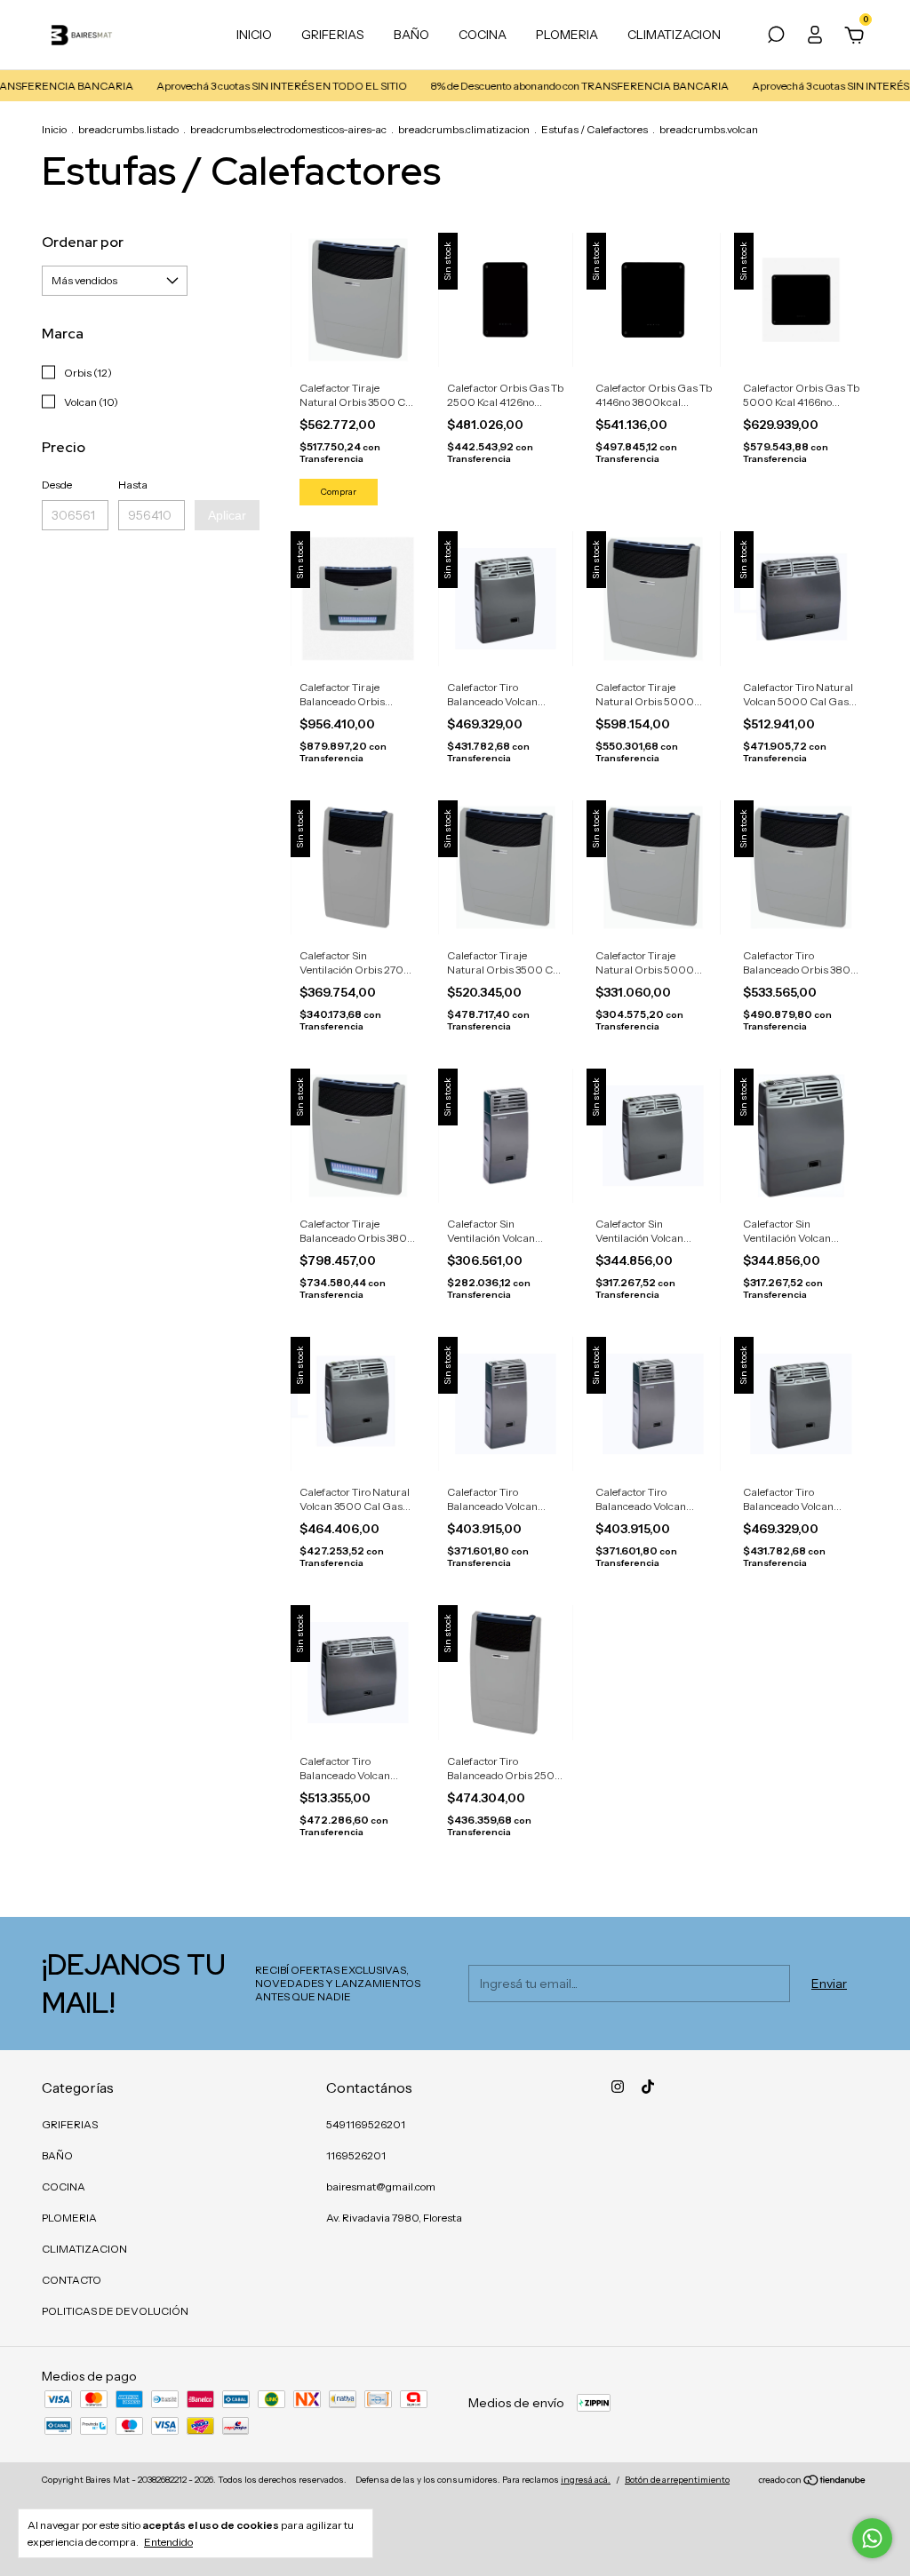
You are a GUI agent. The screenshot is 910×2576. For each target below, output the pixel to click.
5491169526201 (366, 2124)
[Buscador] (776, 37)
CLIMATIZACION (674, 35)
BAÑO (411, 35)
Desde (57, 485)
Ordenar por (83, 242)
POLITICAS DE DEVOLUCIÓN (115, 2311)
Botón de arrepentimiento (677, 2480)
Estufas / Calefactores (595, 129)
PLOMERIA (567, 35)
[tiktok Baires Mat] (648, 2087)
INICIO (254, 35)
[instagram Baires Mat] (618, 2087)
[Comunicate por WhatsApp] (872, 2538)
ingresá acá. (586, 2480)
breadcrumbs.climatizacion (464, 129)
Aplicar (227, 515)
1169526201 (356, 2155)
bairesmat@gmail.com (381, 2186)
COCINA (483, 35)
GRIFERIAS (333, 35)
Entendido (168, 2542)
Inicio (54, 129)
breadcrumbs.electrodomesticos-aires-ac (288, 129)
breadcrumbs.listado (128, 129)
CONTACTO (72, 2280)
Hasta (133, 485)
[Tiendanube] (813, 2482)
